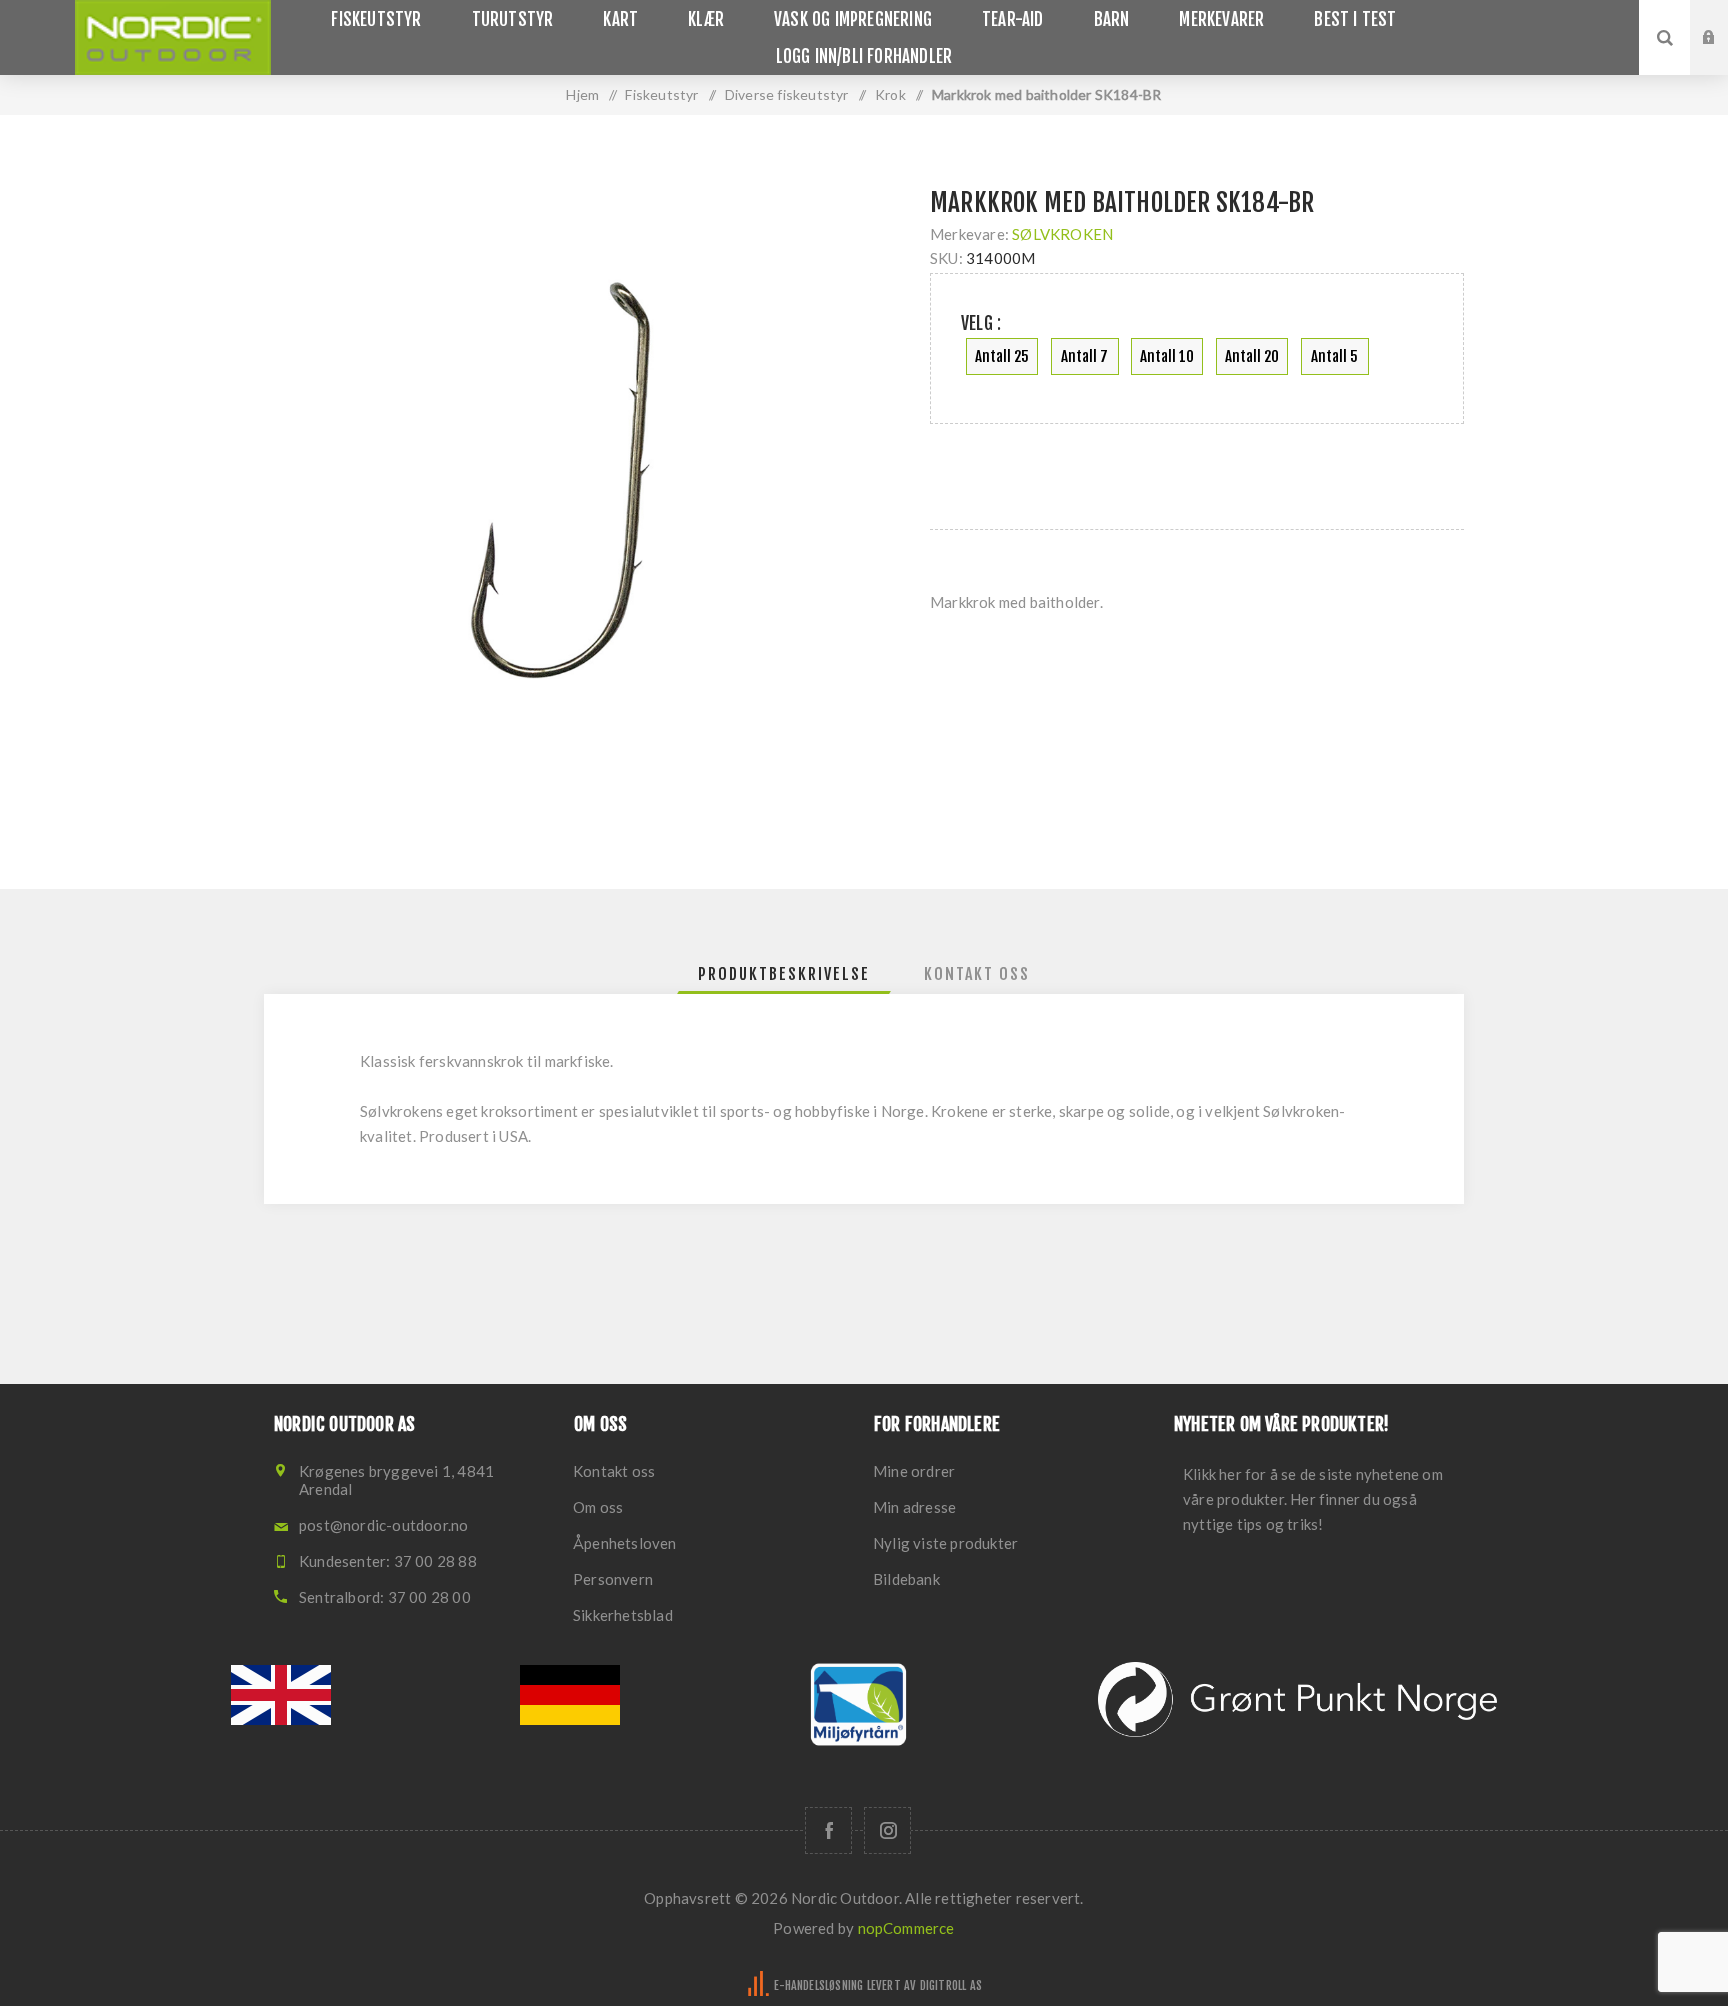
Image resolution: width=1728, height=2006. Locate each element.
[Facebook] (828, 1830)
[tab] (784, 974)
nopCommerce (906, 1928)
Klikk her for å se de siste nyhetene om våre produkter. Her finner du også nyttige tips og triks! (1313, 1499)
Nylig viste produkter (945, 1543)
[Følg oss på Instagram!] (887, 1830)
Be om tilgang (1724, 57)
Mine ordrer (914, 1471)
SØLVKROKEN (1062, 234)
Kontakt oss (614, 1471)
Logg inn (1724, 19)
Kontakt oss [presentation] (977, 974)
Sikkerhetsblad (623, 1615)
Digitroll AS (951, 1985)
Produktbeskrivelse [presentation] (784, 974)
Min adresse (914, 1507)
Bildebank (906, 1579)
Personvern (613, 1579)
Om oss (598, 1507)
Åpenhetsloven (625, 1543)
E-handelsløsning (818, 1985)
